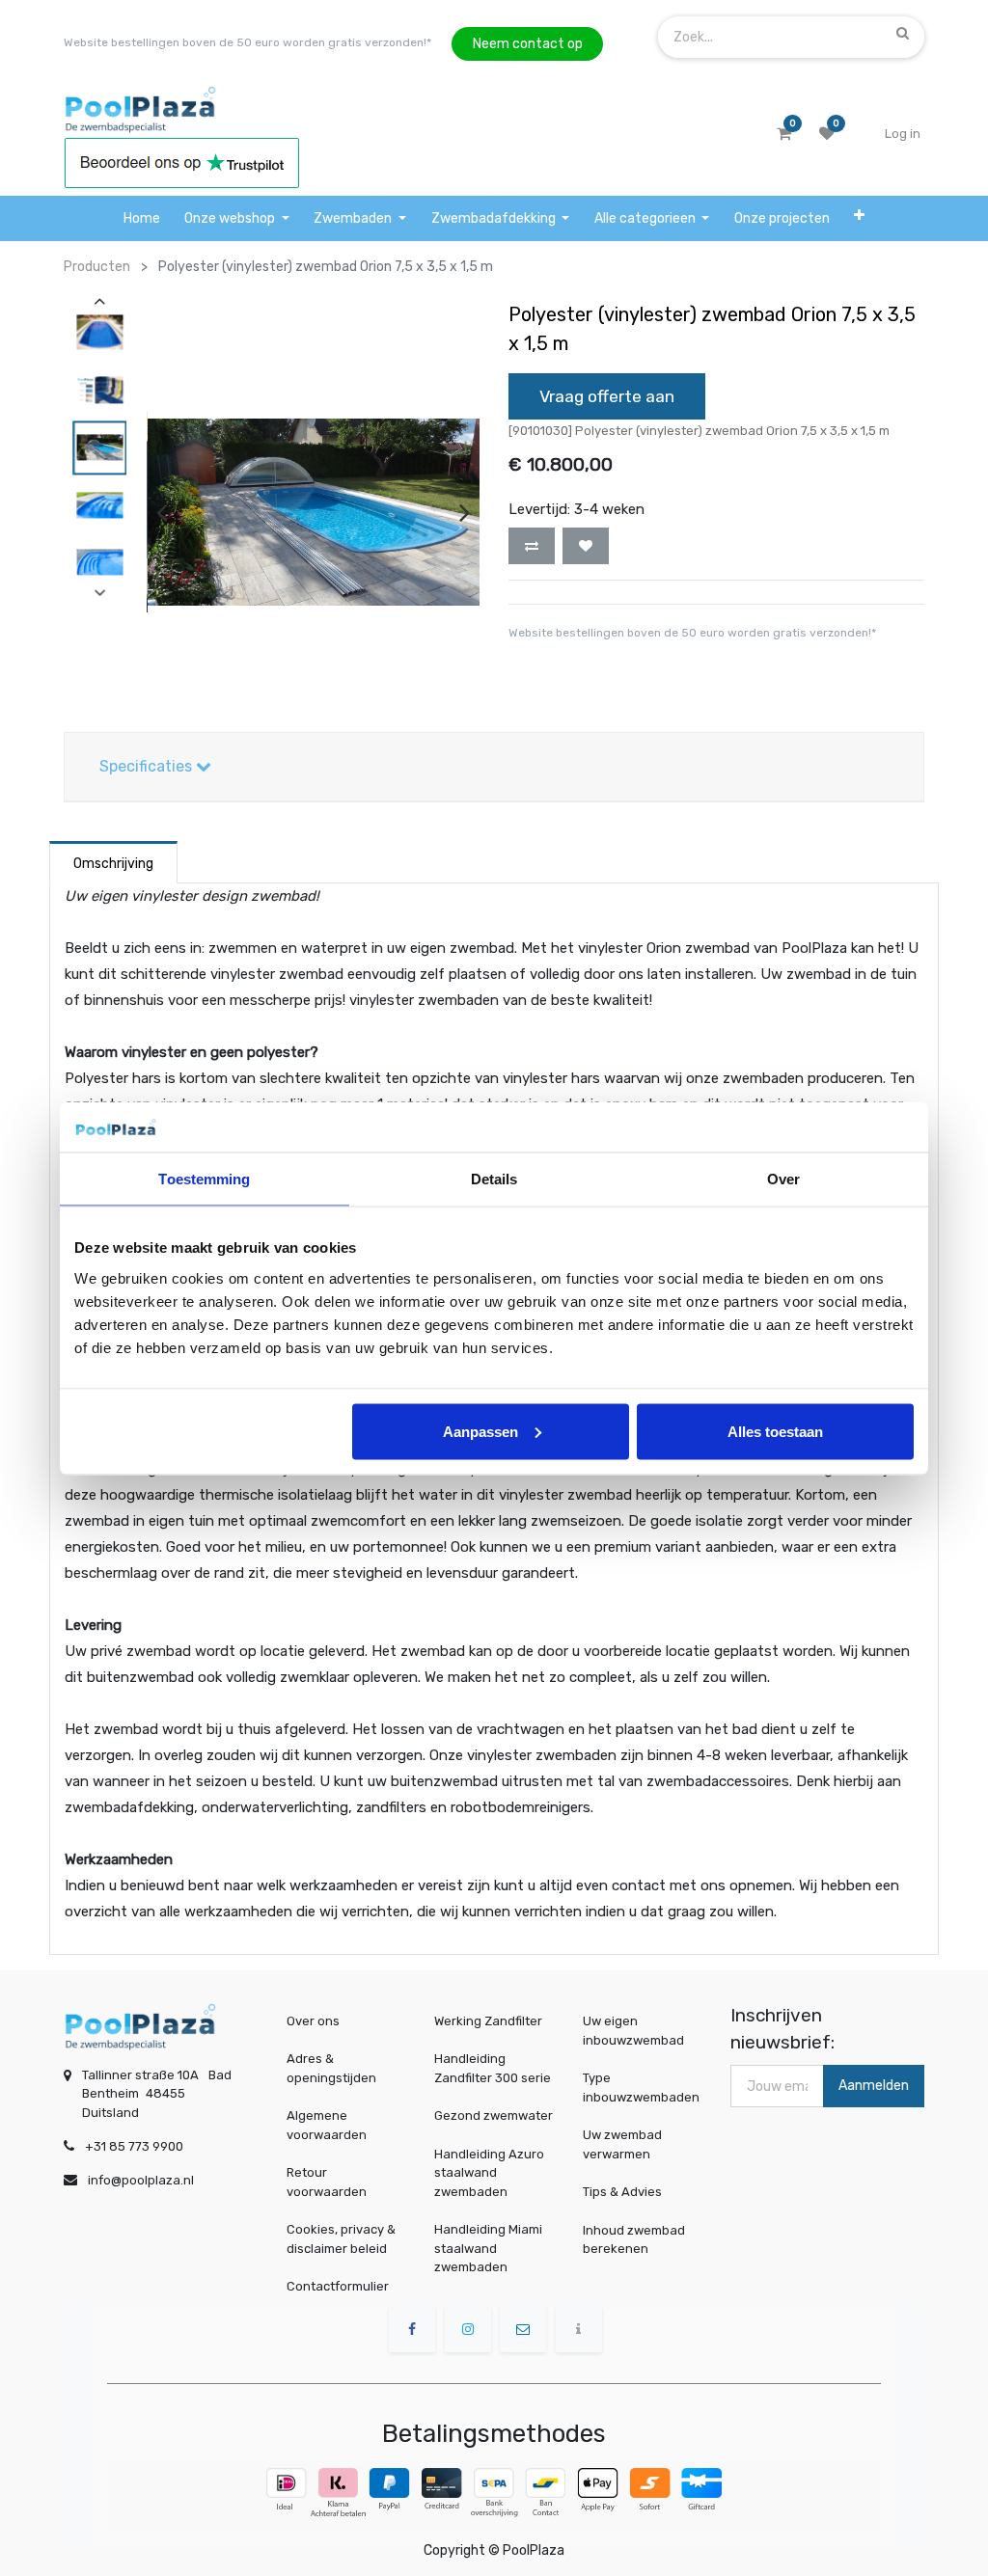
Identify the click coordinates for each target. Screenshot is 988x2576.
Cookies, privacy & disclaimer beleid (341, 2239)
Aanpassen (480, 1431)
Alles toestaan (775, 1431)
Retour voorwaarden (327, 2182)
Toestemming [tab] (204, 1179)
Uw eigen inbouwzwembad (633, 2031)
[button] (860, 218)
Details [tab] (494, 1179)
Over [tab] (783, 1179)
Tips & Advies (622, 2192)
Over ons (313, 2021)
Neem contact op (528, 44)
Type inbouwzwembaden (641, 2088)
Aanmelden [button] (874, 2086)
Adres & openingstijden (331, 2068)
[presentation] (162, 512)
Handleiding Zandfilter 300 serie (493, 2068)
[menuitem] (142, 218)
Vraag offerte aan (607, 396)
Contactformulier (338, 2286)
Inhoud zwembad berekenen (634, 2239)
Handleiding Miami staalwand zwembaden (488, 2248)
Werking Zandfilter (488, 2021)
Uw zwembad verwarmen (622, 2144)
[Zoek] (903, 33)
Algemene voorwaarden (327, 2125)
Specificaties (148, 766)
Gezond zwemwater (494, 2115)
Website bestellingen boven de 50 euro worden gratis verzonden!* (247, 42)
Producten (97, 267)
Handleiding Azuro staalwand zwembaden (489, 2173)
